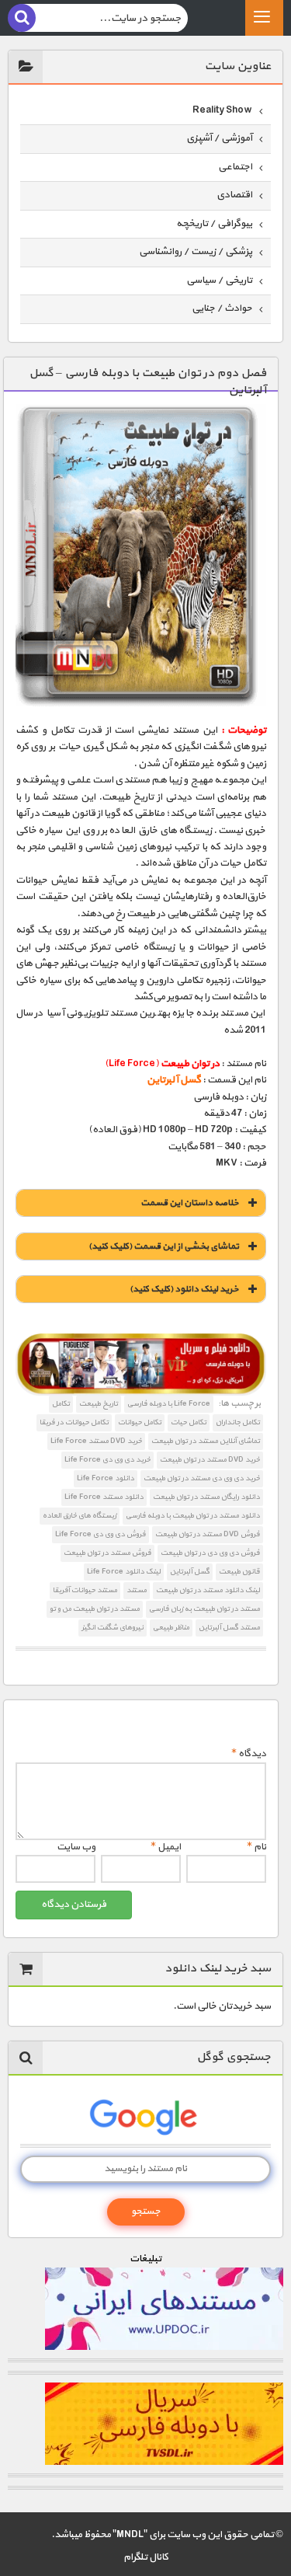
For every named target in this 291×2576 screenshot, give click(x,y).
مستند (137, 1590)
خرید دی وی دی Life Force (107, 1460)
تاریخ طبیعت (99, 1404)
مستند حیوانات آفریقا (85, 1590)
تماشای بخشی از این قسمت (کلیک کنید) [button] (164, 1246)
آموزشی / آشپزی (219, 138)
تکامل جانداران (238, 1422)
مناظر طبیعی (171, 1628)
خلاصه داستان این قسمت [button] (190, 1203)
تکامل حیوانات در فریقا (74, 1422)
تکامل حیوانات (140, 1422)
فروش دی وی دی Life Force (100, 1534)
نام (256, 1847)
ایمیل (166, 1847)
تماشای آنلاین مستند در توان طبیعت (206, 1441)
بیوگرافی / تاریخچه (214, 224)
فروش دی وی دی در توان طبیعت (210, 1553)
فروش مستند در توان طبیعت (107, 1553)
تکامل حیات (189, 1422)
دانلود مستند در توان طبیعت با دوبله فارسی (193, 1516)
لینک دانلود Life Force (124, 1572)
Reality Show (222, 110)
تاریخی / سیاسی (219, 281)
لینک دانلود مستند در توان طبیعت (208, 1590)
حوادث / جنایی (222, 308)
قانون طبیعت (239, 1572)
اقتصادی (234, 195)
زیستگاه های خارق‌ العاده (80, 1516)
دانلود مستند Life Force (104, 1497)
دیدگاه (249, 1754)
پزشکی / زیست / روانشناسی (196, 252)
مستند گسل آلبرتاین (229, 1628)
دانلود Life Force (106, 1478)
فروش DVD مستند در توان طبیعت (208, 1534)
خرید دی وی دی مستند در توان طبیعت (202, 1478)
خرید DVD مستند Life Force (96, 1441)
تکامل (61, 1404)
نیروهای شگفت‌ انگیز (113, 1628)
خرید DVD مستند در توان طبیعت (210, 1460)
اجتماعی (235, 167)
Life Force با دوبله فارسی (169, 1404)
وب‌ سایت (76, 1847)
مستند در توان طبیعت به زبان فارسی (204, 1609)
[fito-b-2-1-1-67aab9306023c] (141, 1365)
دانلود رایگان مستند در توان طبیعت (206, 1497)
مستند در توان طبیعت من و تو (95, 1609)
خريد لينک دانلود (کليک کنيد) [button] (184, 1289)
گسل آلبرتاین (190, 1572)
